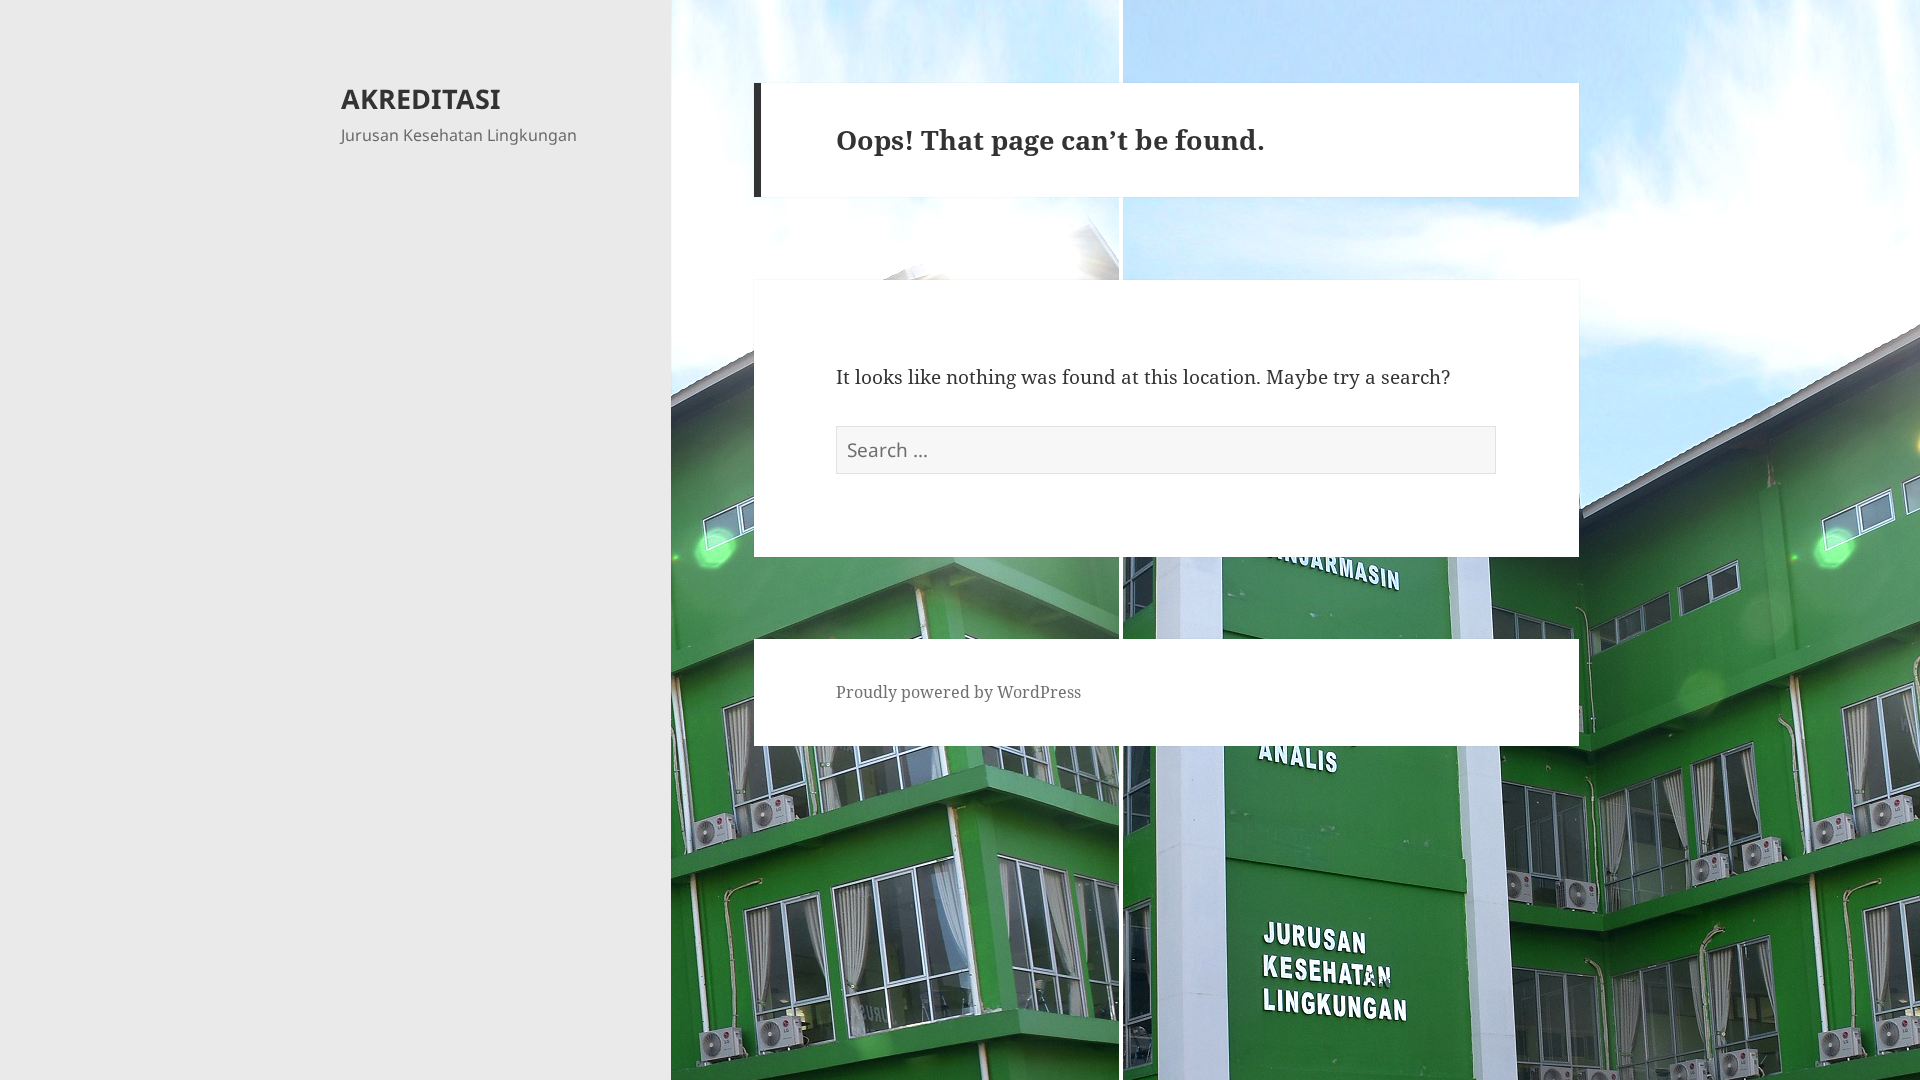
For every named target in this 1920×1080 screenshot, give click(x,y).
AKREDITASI (421, 98)
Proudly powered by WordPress (958, 692)
